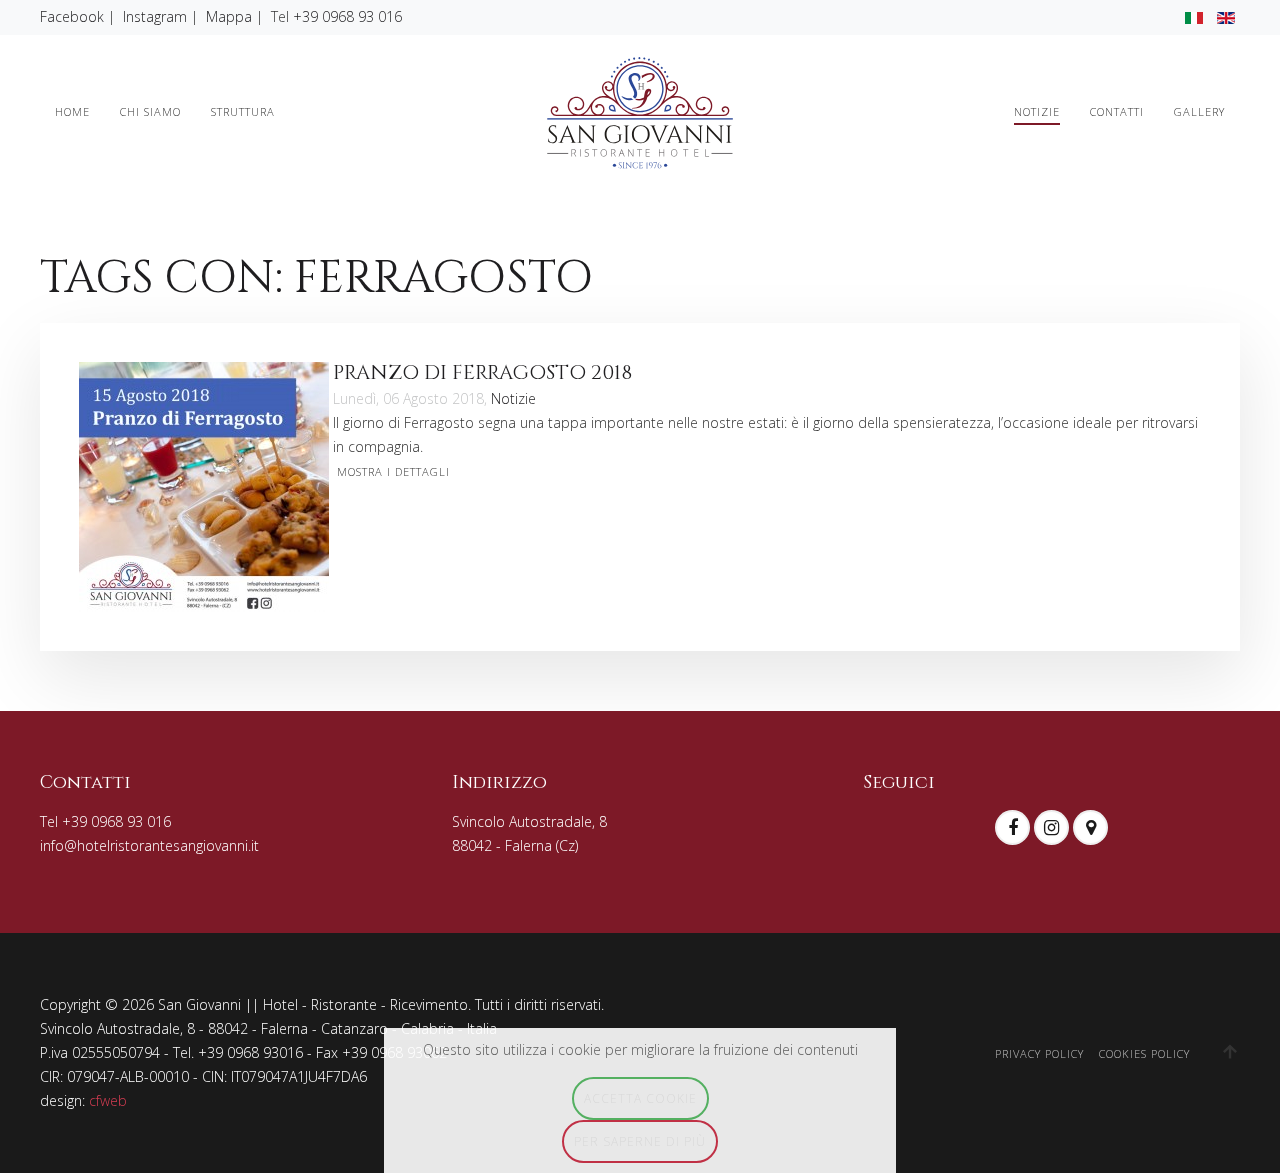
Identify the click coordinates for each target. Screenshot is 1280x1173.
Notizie (1037, 111)
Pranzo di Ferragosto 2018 (482, 372)
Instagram (155, 16)
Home (72, 111)
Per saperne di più (640, 1141)
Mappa (229, 16)
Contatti (1117, 111)
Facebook (72, 16)
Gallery (1199, 111)
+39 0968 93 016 (347, 16)
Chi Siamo (150, 111)
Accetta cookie (640, 1098)
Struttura (243, 111)
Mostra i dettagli (393, 471)
